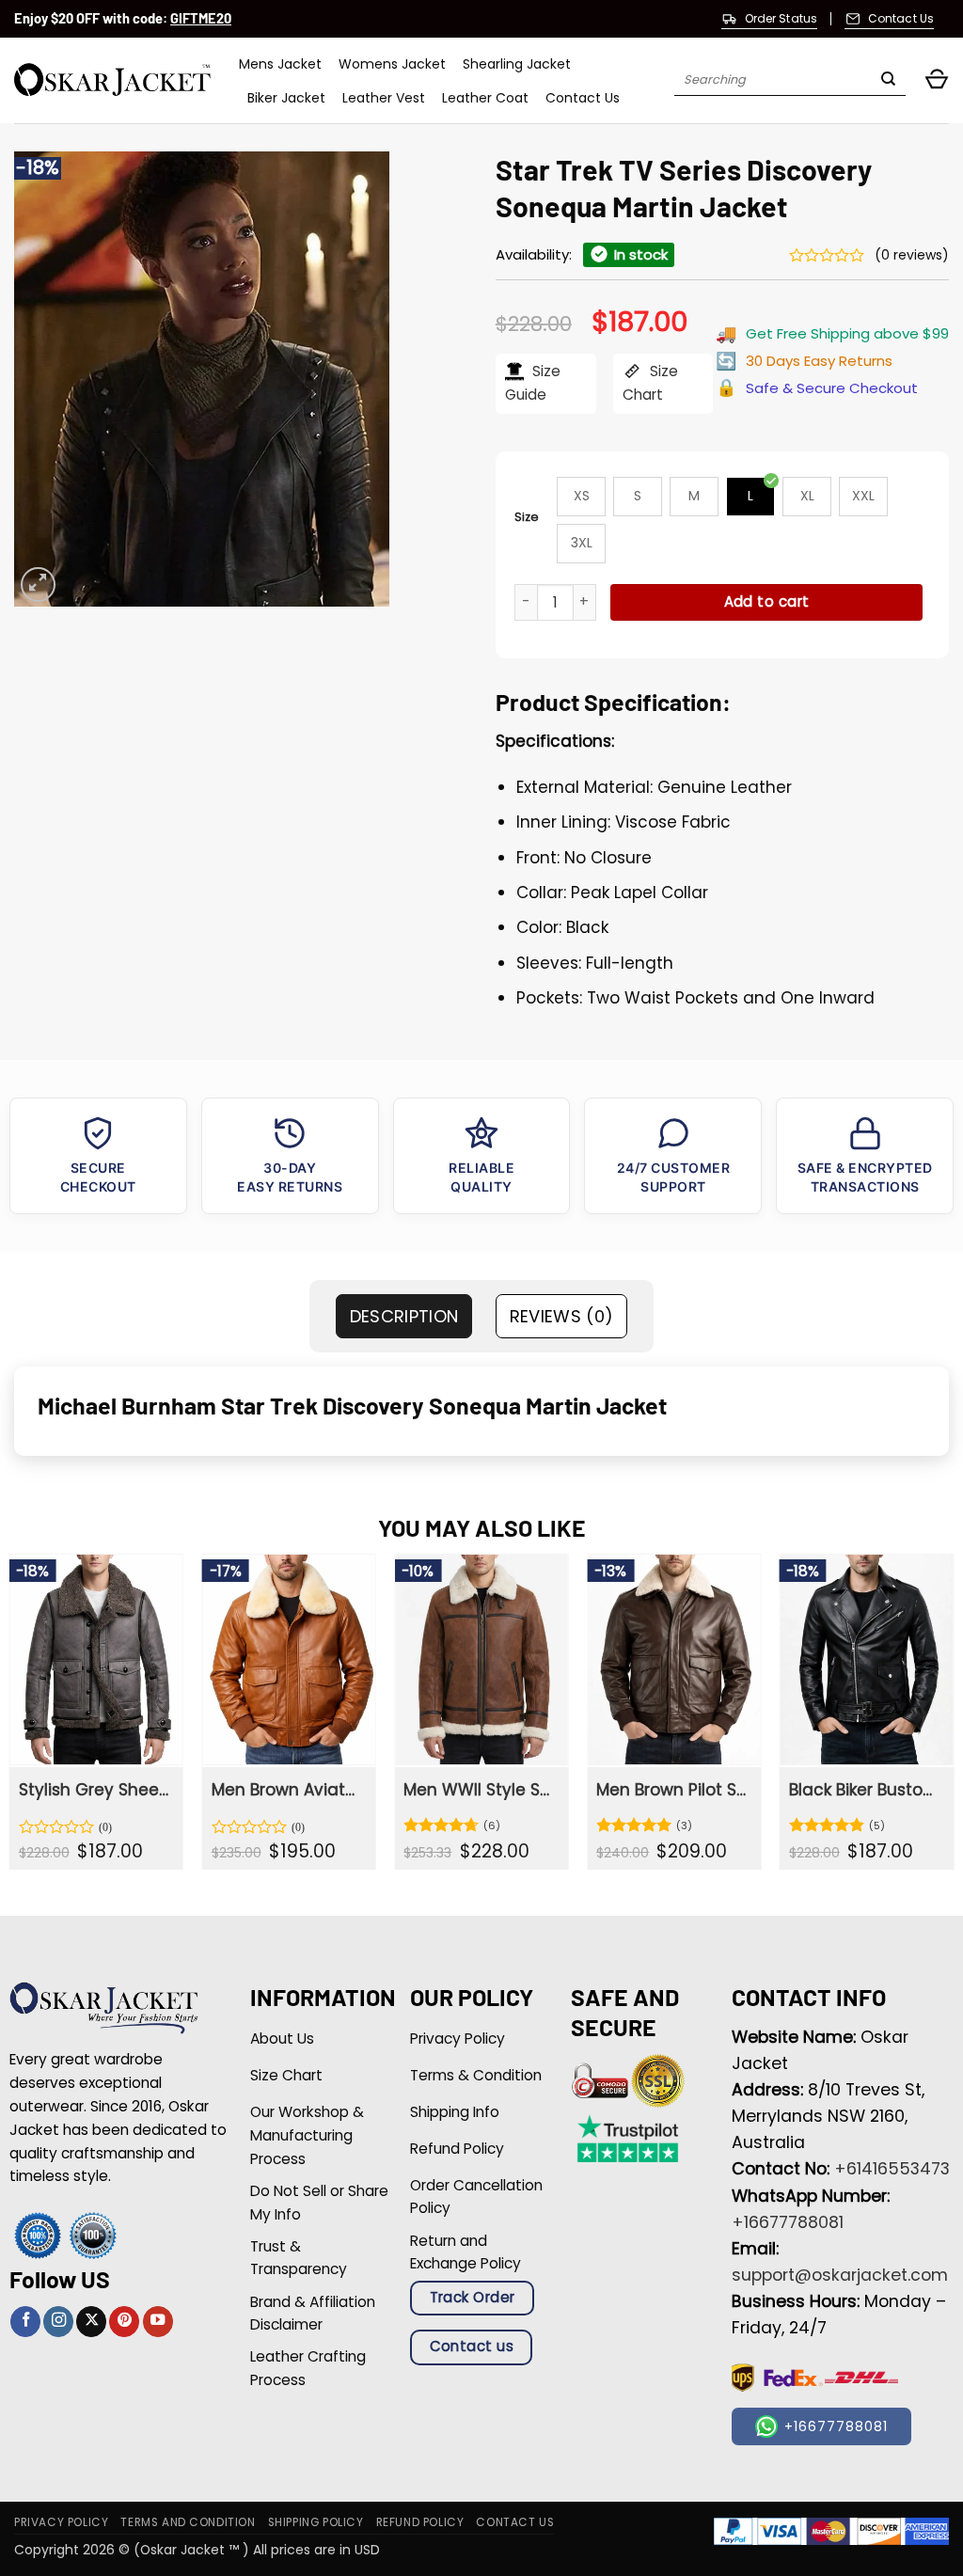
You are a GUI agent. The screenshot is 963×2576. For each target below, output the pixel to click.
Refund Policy (420, 2522)
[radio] (581, 497)
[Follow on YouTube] (158, 2322)
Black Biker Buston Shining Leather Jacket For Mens (865, 1790)
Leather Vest (384, 98)
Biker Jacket (286, 98)
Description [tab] (404, 1316)
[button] (937, 80)
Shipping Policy (316, 2522)
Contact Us (583, 98)
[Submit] (888, 81)
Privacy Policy (61, 2522)
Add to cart (767, 601)
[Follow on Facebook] (25, 2322)
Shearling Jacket (517, 64)
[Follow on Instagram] (58, 2322)
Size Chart (650, 383)
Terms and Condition (188, 2522)
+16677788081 (788, 2222)
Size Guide (533, 383)
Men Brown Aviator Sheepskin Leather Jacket (288, 1790)
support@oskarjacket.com (840, 2275)
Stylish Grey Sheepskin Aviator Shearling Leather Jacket (95, 1790)
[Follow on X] (91, 2322)
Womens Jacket (392, 64)
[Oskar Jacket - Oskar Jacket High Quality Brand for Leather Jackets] (112, 80)
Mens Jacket (280, 64)
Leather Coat (485, 98)
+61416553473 (892, 2169)
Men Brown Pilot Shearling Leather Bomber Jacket (672, 1790)
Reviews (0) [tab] (562, 1316)
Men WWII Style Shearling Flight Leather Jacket (480, 1790)
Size (527, 517)
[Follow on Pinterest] (124, 2322)
